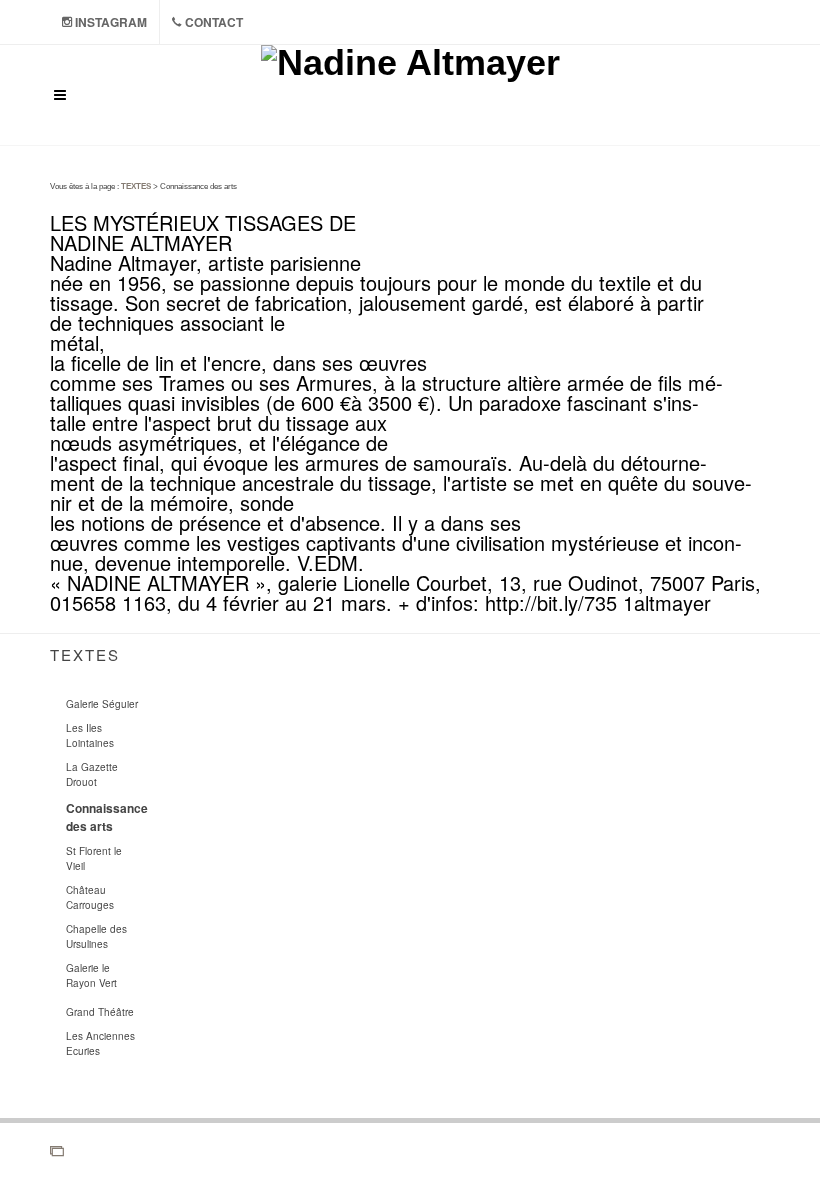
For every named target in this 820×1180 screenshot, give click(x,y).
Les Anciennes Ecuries (100, 1043)
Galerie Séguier (102, 704)
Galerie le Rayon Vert (91, 975)
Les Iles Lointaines (90, 735)
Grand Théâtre (100, 1012)
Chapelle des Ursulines (96, 936)
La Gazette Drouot (92, 774)
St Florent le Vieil (94, 858)
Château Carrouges (90, 897)
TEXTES (137, 186)
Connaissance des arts (107, 817)
